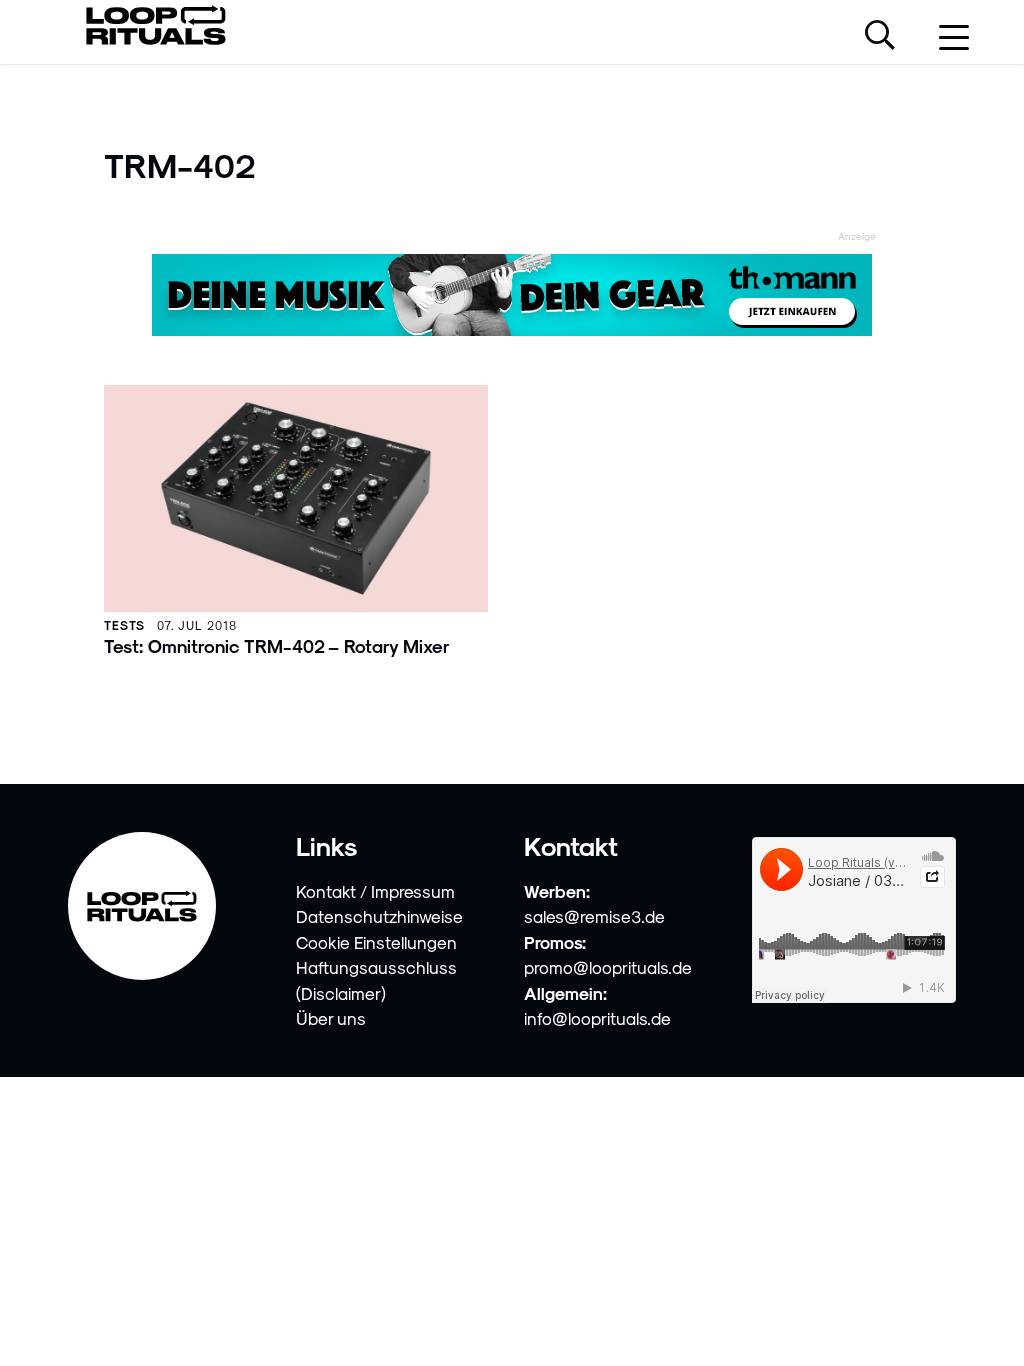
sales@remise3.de (594, 916)
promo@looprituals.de (608, 967)
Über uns (331, 1018)
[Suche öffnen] (880, 37)
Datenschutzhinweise (379, 916)
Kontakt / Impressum (375, 891)
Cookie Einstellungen (376, 942)
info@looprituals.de (597, 1018)
